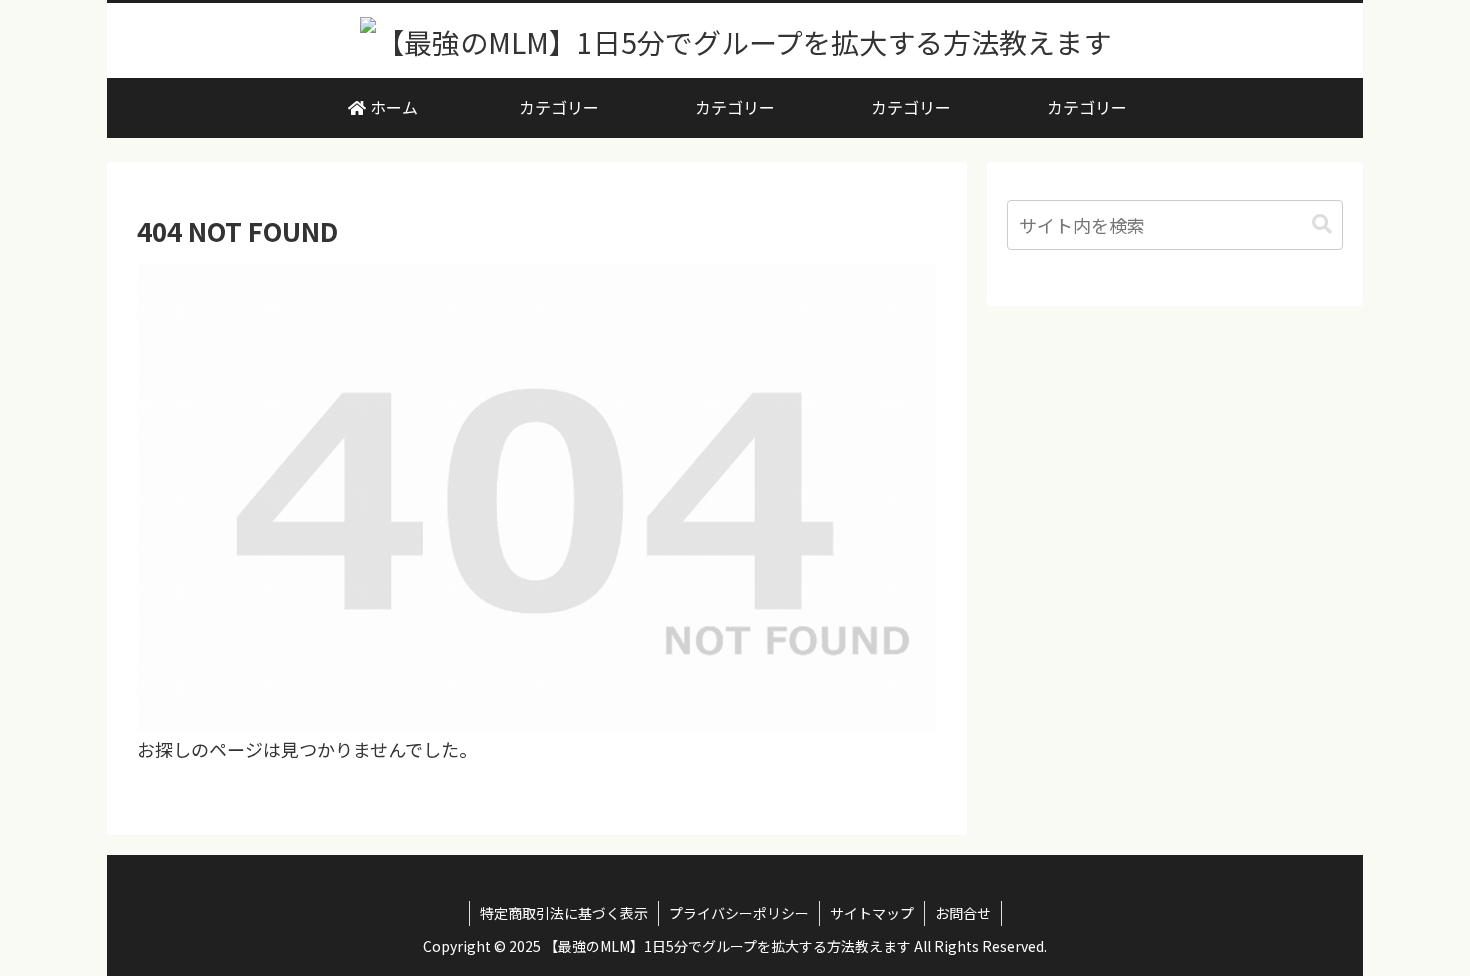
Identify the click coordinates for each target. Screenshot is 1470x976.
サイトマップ (872, 913)
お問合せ (963, 913)
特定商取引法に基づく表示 (564, 913)
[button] (1322, 224)
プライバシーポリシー (739, 913)
